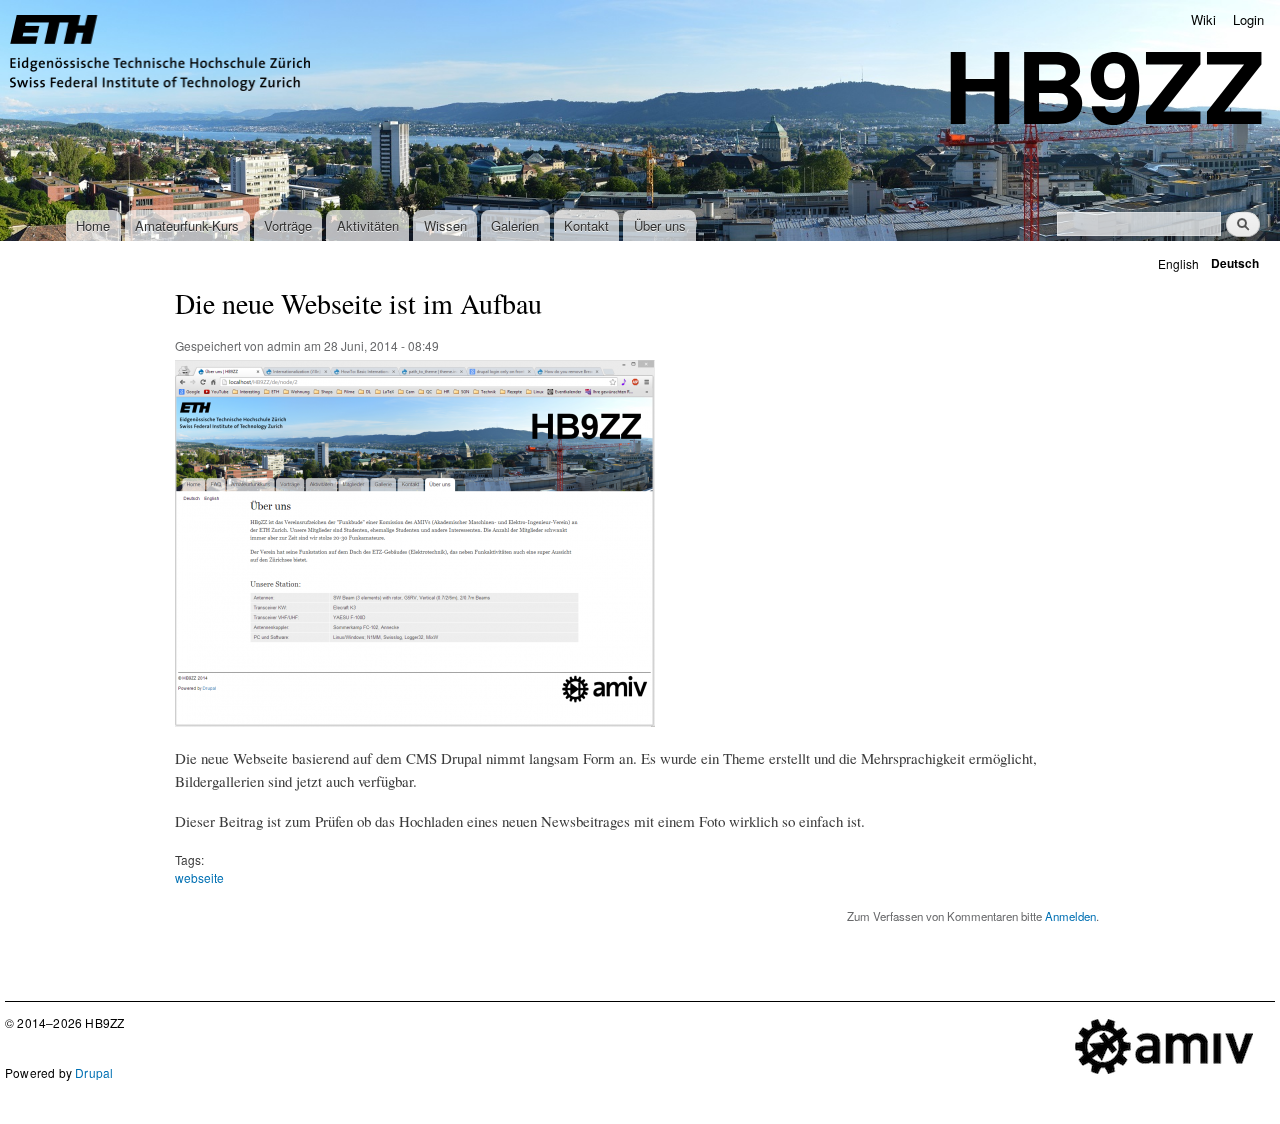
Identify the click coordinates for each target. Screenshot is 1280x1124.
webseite (199, 877)
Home (93, 225)
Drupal (94, 1072)
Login (1248, 19)
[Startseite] (162, 55)
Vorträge (288, 225)
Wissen (445, 225)
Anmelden (1070, 916)
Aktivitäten (368, 225)
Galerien (515, 225)
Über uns (660, 225)
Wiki (1203, 19)
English (1178, 263)
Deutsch (1235, 263)
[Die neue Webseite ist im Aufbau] (415, 736)
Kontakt (586, 225)
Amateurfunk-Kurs (187, 225)
